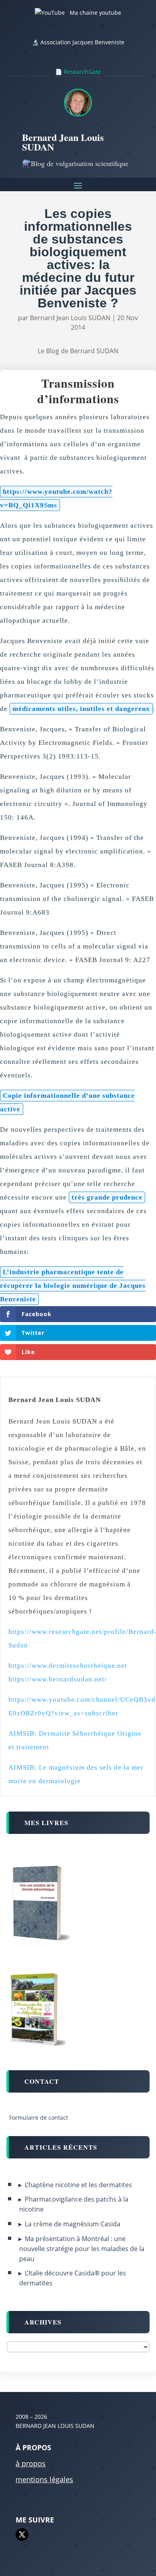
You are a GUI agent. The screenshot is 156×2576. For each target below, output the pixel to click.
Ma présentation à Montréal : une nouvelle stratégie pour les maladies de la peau (82, 2249)
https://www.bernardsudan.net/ (58, 1679)
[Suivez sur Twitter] (22, 2534)
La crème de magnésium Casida (73, 2224)
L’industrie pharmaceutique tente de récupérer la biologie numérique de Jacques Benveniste (73, 1286)
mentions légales (44, 2479)
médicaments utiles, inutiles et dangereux (81, 709)
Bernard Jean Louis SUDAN (70, 318)
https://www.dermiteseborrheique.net (68, 1666)
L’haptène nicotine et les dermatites (78, 2185)
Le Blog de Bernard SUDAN (78, 351)
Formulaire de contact (39, 2118)
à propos (31, 2463)
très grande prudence (107, 1197)
